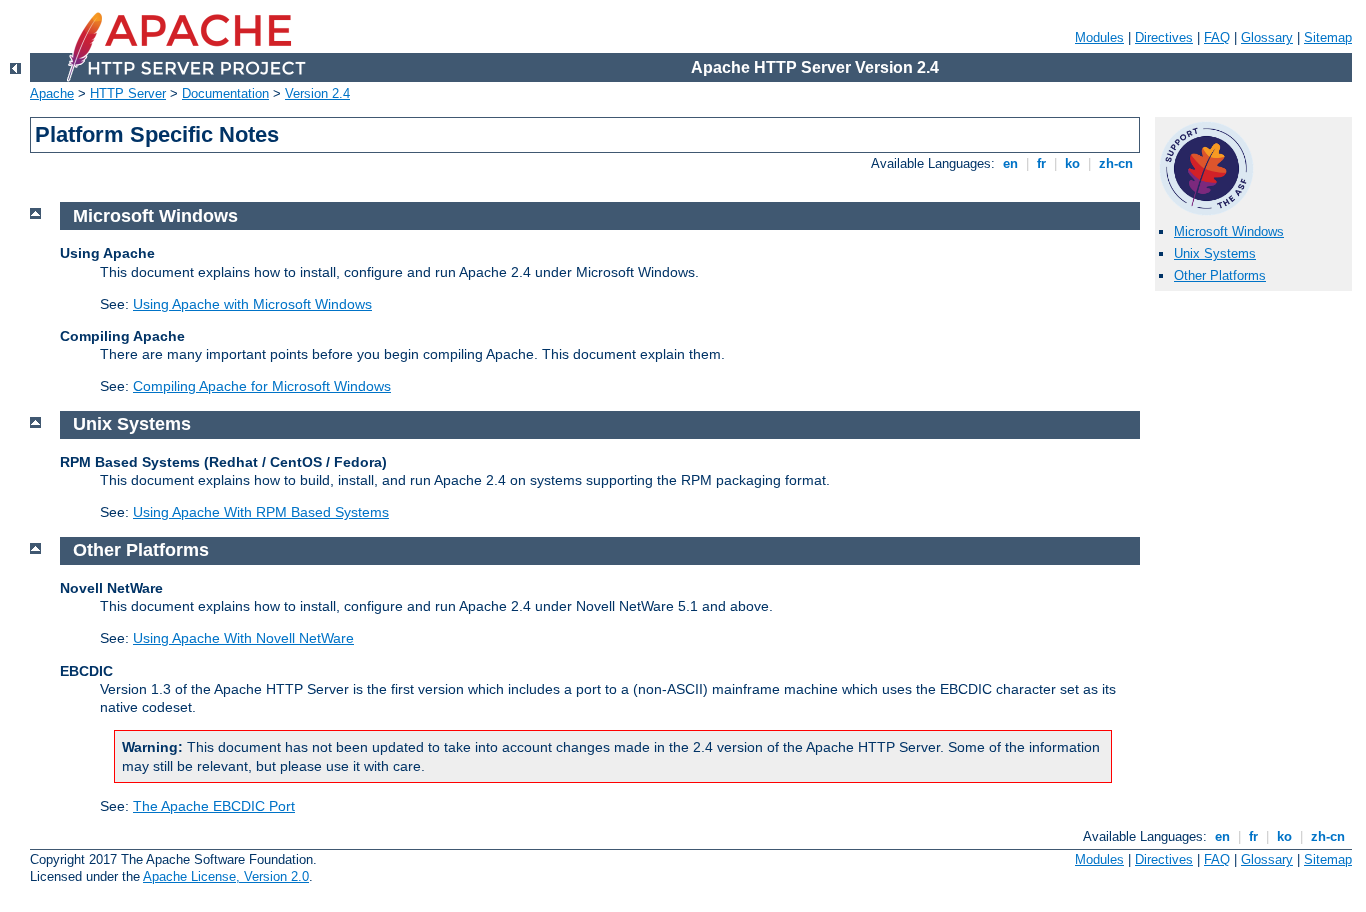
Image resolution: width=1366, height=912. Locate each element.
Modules (1099, 37)
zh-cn (1116, 163)
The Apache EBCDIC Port (214, 806)
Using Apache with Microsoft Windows (252, 304)
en (1010, 163)
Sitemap (1328, 37)
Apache (52, 93)
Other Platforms (1220, 275)
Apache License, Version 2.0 (226, 876)
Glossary (1267, 37)
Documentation (225, 93)
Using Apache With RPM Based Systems (261, 512)
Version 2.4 (317, 93)
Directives (1164, 37)
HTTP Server (128, 93)
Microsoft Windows (1229, 231)
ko (1072, 163)
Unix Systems (1215, 253)
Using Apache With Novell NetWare (243, 638)
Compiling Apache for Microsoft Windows (262, 386)
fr (1041, 163)
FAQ (1217, 37)
